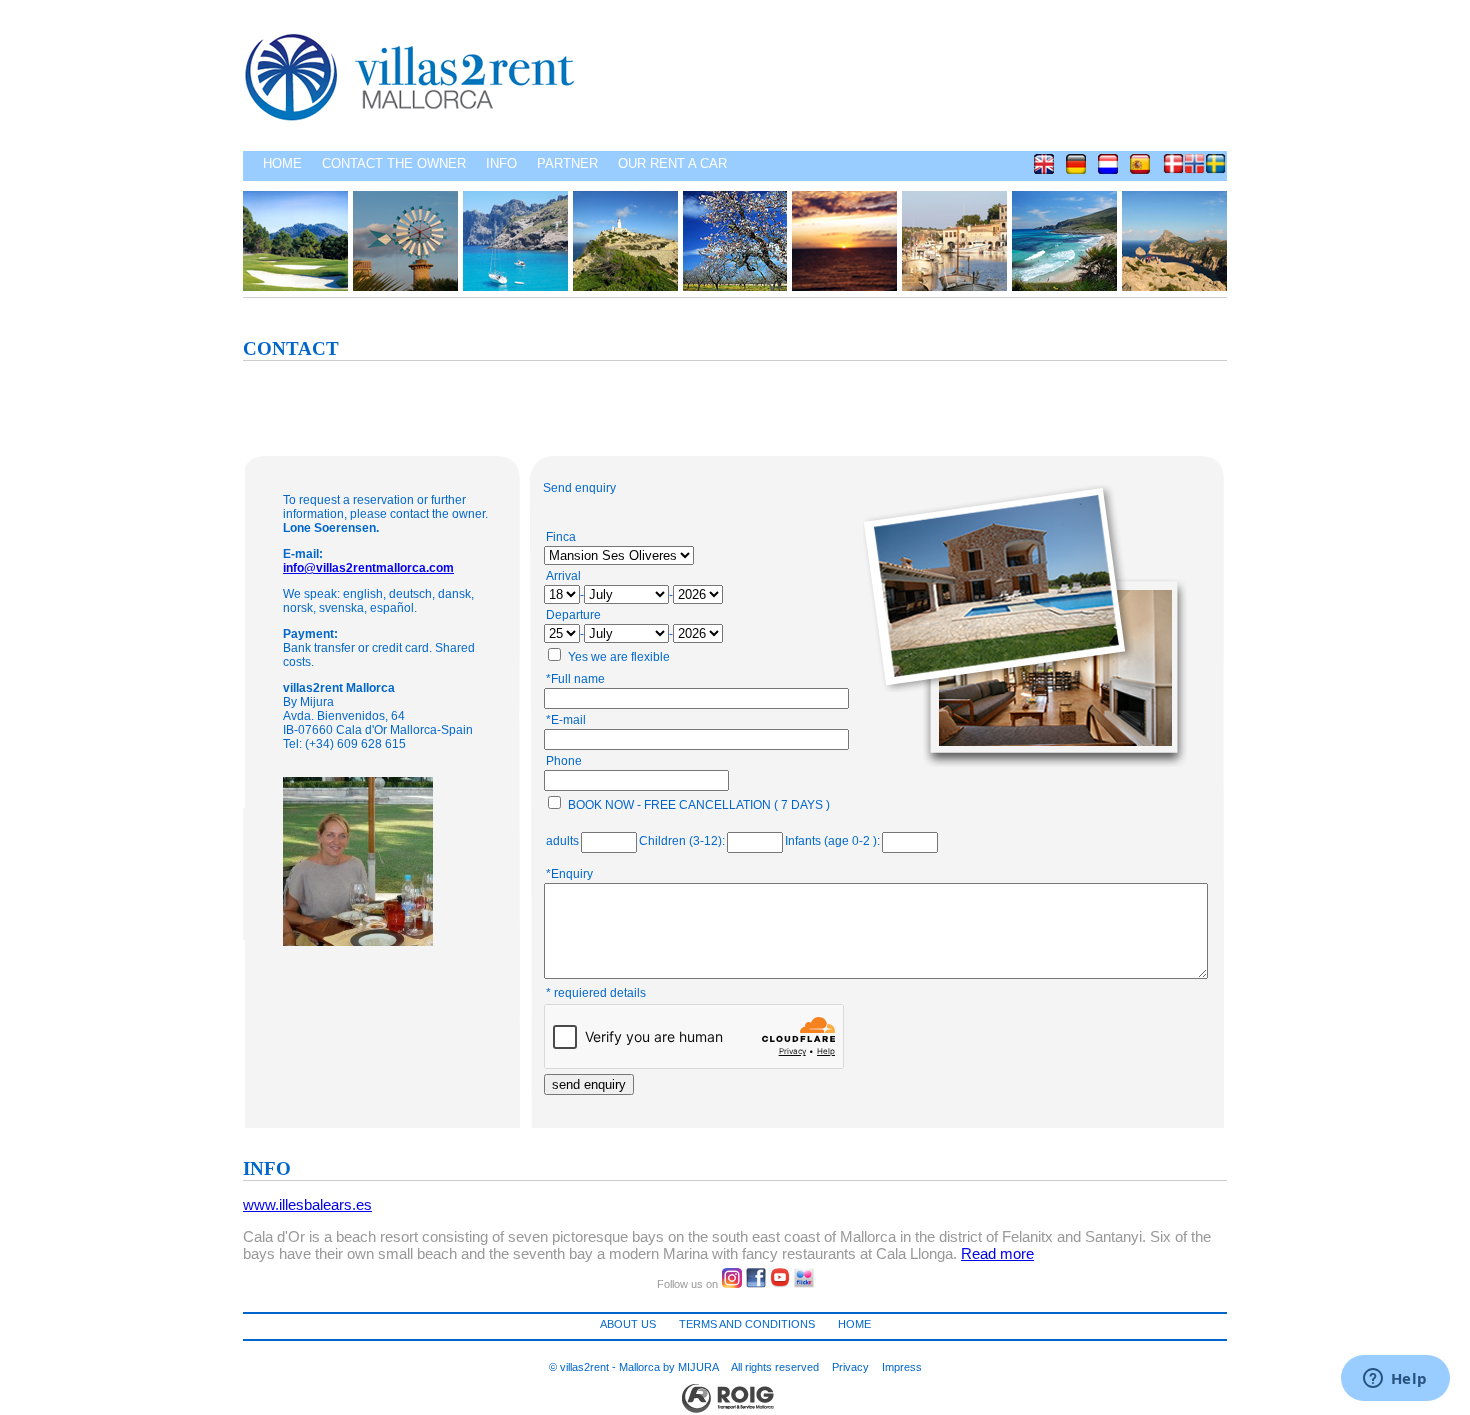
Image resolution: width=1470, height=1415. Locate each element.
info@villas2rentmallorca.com (368, 568)
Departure (573, 615)
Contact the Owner (394, 163)
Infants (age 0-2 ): (832, 841)
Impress (902, 1367)
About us (628, 1324)
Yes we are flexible (619, 657)
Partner (567, 163)
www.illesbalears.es (307, 1204)
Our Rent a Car (672, 163)
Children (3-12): (682, 841)
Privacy (850, 1367)
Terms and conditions (747, 1324)
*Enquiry (569, 874)
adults (562, 841)
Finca (561, 537)
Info (501, 163)
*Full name (575, 679)
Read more (997, 1253)
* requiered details (596, 993)
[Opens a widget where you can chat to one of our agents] (1395, 1380)
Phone (564, 761)
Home (282, 163)
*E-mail (566, 720)
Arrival (563, 576)
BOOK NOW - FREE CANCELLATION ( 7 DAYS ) (699, 805)
